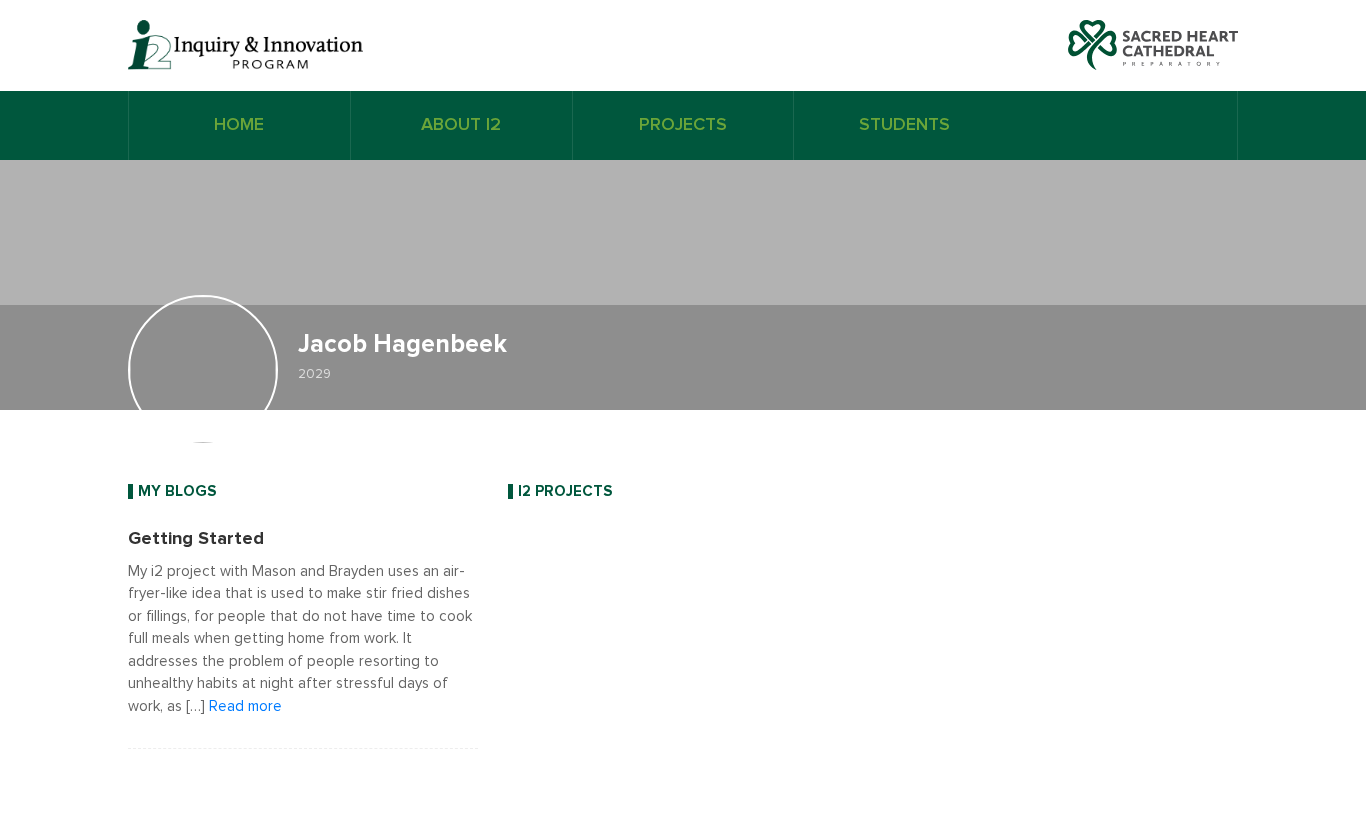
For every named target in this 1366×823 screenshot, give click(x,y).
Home (239, 125)
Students (904, 125)
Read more (245, 706)
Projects (683, 125)
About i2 (461, 125)
